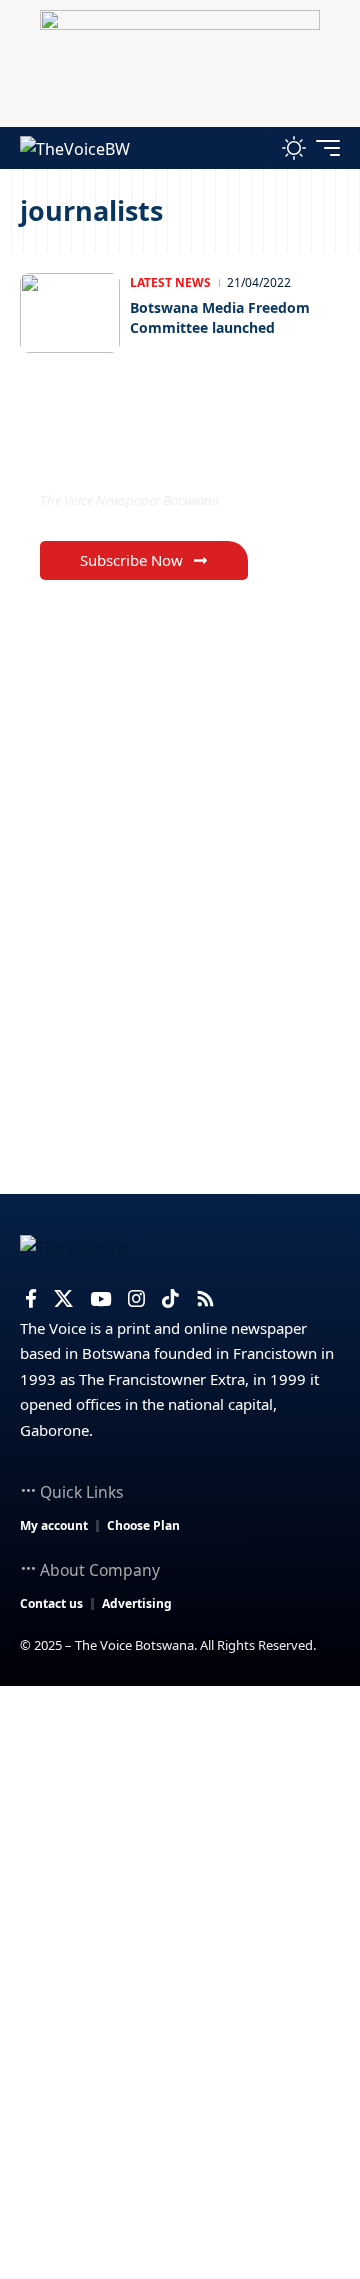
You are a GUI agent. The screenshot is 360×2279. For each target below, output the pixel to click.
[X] (63, 1299)
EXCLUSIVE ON (123, 459)
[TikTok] (170, 1299)
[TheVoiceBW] (75, 147)
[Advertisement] (180, 1876)
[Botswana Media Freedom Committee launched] (70, 313)
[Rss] (205, 1299)
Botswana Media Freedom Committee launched (220, 317)
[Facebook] (31, 1299)
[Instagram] (136, 1299)
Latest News (170, 282)
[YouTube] (100, 1299)
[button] (251, 147)
